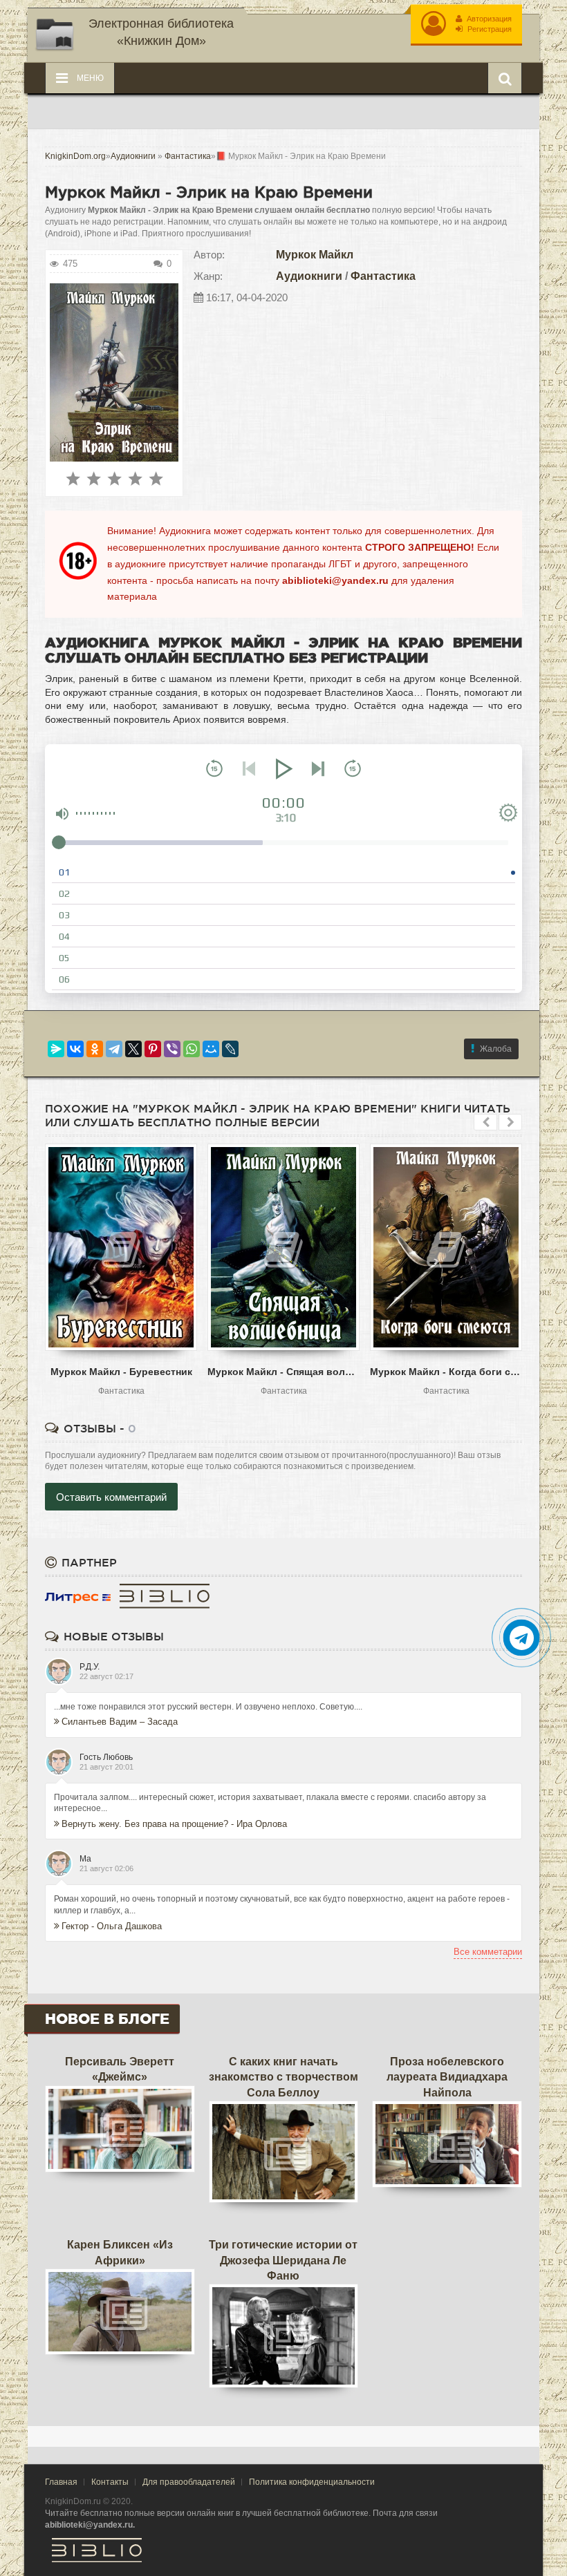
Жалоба (496, 1049)
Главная (61, 2482)
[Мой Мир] (211, 1049)
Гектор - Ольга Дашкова (112, 1926)
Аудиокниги (309, 276)
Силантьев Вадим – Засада (120, 1722)
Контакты (110, 2482)
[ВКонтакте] (75, 1049)
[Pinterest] (153, 1049)
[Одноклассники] (95, 1049)
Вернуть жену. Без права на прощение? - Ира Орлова (174, 1824)
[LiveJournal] (230, 1049)
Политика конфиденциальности (312, 2482)
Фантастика (383, 276)
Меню (89, 78)
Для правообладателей (189, 2482)
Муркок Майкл (315, 255)
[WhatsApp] (192, 1049)
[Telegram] (114, 1049)
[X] (133, 1049)
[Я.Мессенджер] (56, 1049)
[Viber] (172, 1049)
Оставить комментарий (111, 1497)
